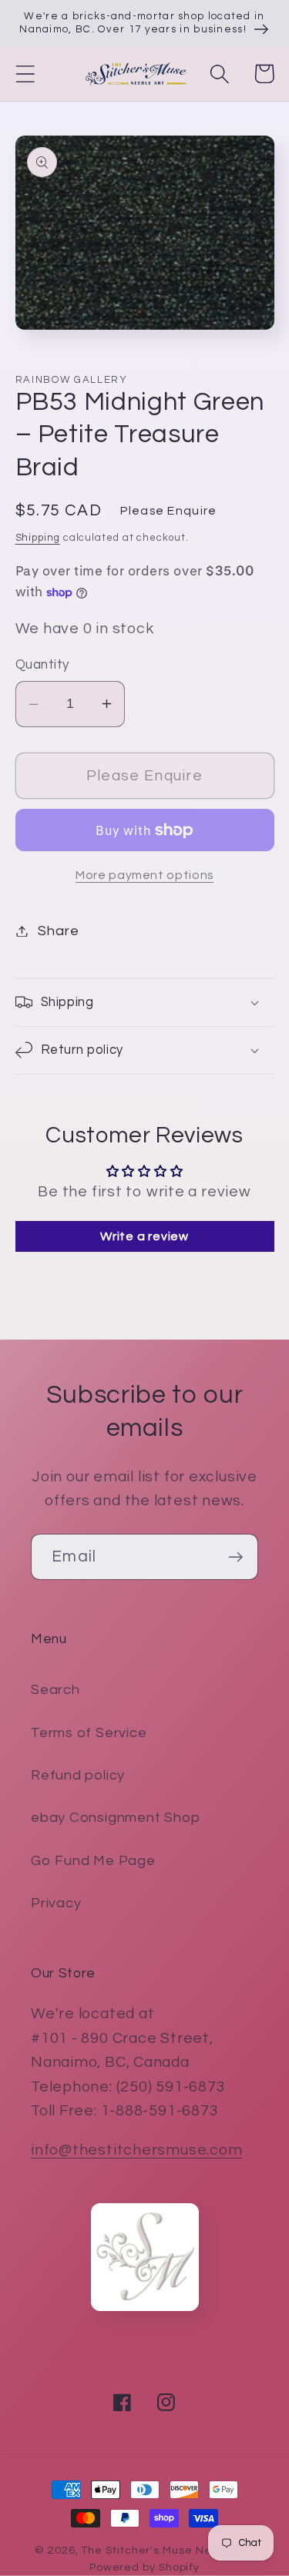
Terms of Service (89, 1733)
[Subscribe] (235, 1557)
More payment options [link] (144, 875)
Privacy (56, 1903)
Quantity (42, 665)
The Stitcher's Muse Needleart (167, 2550)
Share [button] (58, 931)
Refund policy (78, 1775)
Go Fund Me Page (93, 1861)
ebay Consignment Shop (115, 1818)
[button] (25, 74)
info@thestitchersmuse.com (137, 2150)
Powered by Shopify (144, 2567)
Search (55, 1690)
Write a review (144, 1236)
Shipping (38, 538)
